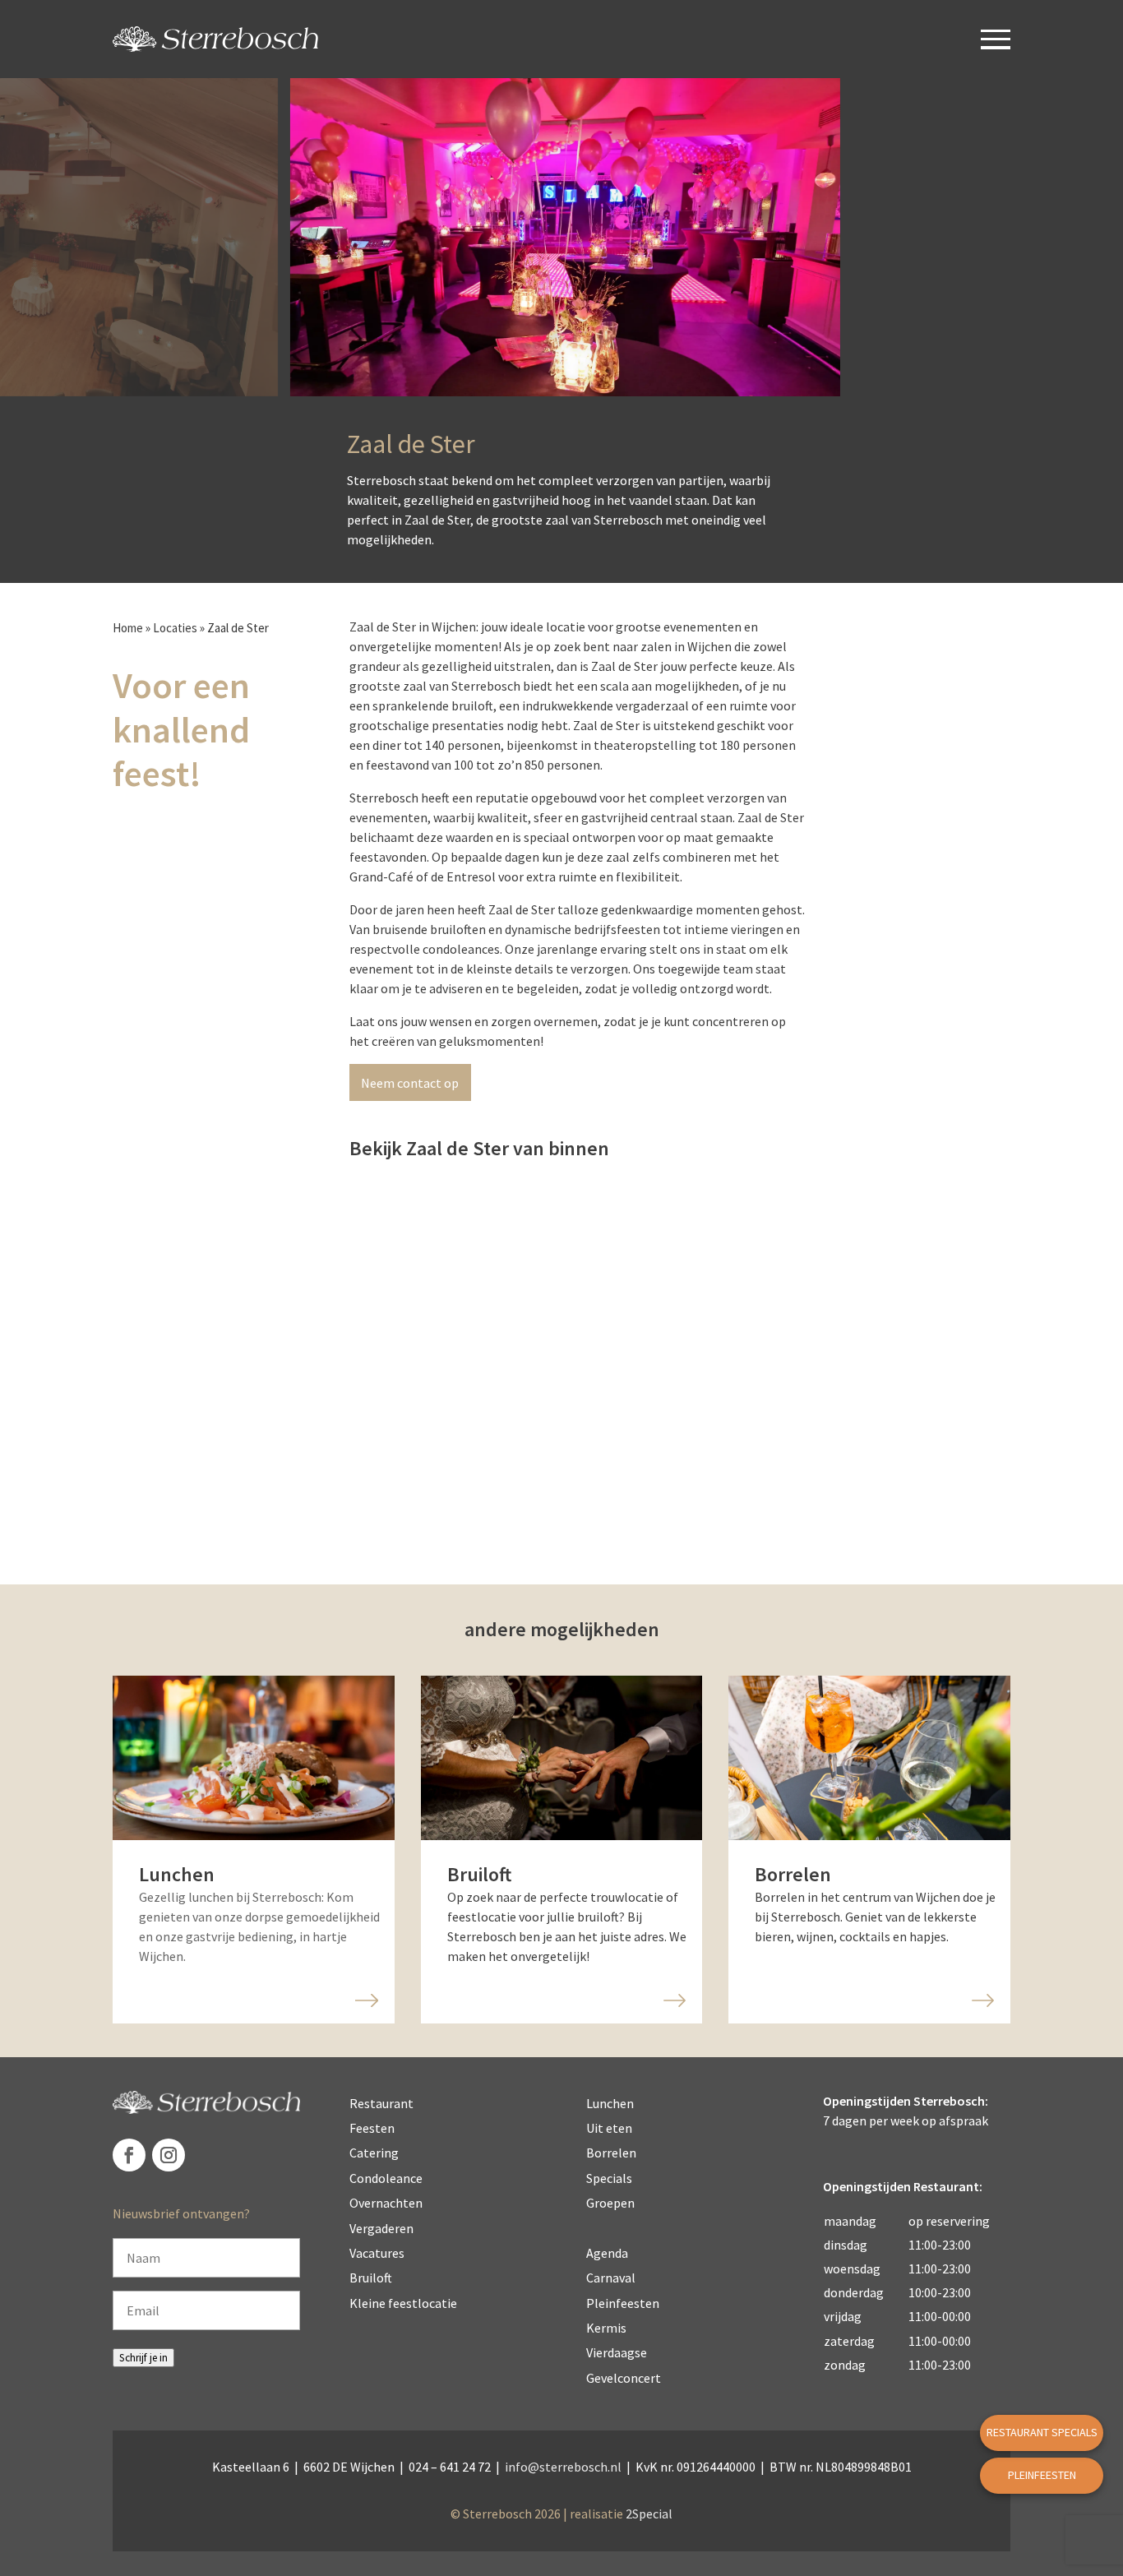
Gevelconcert (624, 2378)
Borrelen (611, 2153)
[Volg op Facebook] (129, 2155)
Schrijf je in (143, 2358)
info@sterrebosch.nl (563, 2467)
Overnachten (386, 2203)
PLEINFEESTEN (1042, 2475)
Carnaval (611, 2278)
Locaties (175, 628)
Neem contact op (410, 1083)
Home (128, 628)
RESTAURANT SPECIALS (1042, 2432)
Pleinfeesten (623, 2303)
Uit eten (609, 2128)
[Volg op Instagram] (169, 2155)
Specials (609, 2178)
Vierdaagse (617, 2352)
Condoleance (386, 2178)
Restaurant (381, 2103)
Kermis (606, 2328)
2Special (649, 2514)
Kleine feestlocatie (403, 2303)
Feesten (372, 2128)
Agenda (607, 2253)
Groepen (610, 2203)
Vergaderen (381, 2228)
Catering (374, 2153)
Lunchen (610, 2103)
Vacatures (377, 2253)
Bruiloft (371, 2278)
